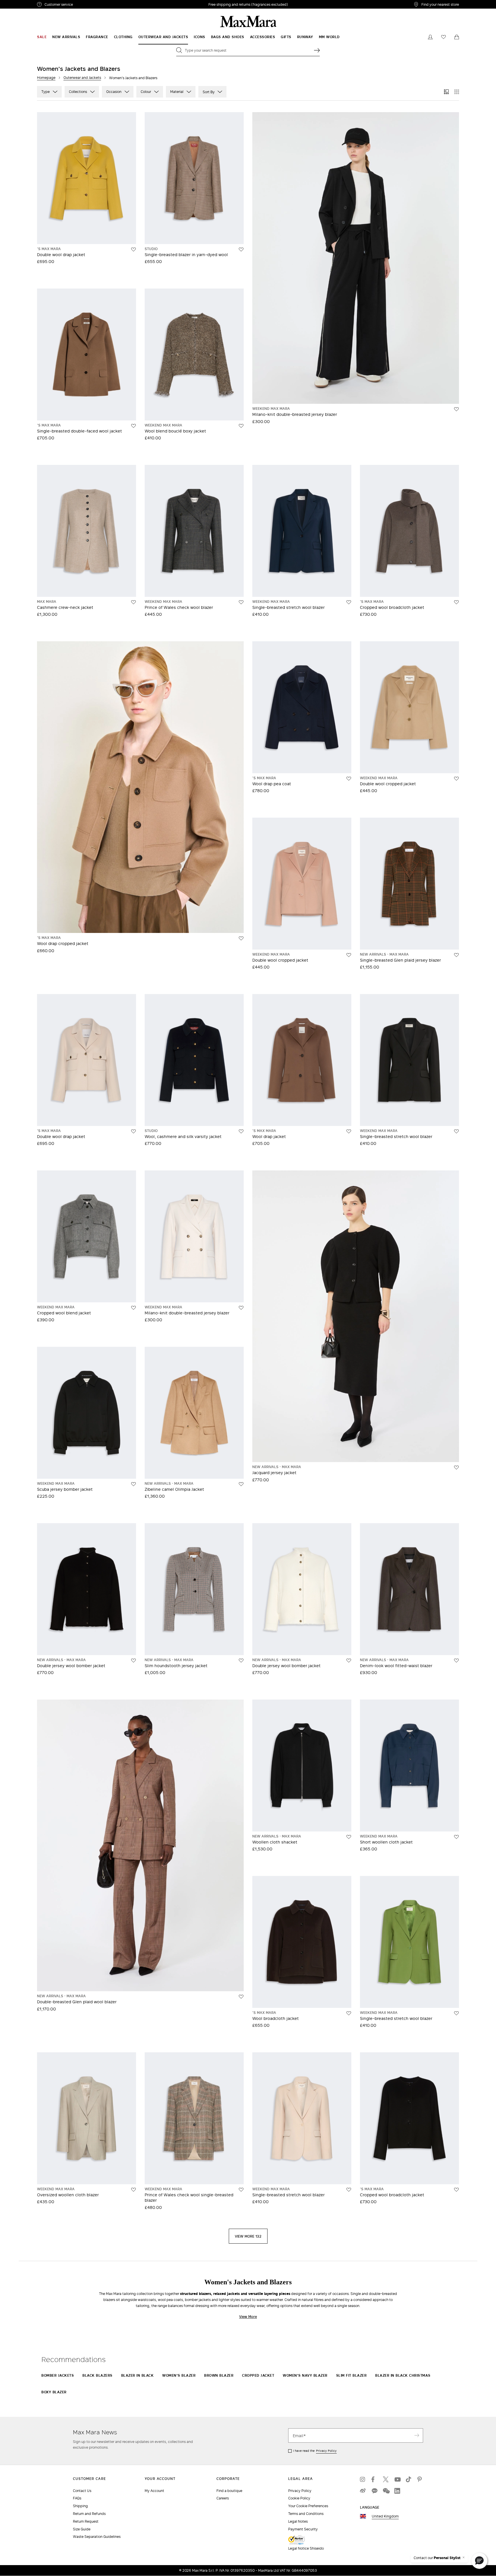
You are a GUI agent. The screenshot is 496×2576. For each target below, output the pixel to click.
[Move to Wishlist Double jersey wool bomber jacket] (133, 1661)
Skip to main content (22, 3)
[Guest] (430, 37)
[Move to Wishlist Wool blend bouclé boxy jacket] (241, 426)
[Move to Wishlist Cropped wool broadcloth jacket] (456, 602)
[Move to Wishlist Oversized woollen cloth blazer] (133, 2190)
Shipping (80, 2506)
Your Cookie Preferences (308, 2506)
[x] (386, 2479)
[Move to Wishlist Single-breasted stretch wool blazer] (349, 602)
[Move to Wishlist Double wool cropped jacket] (456, 779)
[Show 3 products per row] (446, 92)
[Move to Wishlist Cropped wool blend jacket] (133, 1308)
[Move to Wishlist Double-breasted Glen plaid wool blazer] (241, 1997)
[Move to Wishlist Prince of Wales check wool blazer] (241, 602)
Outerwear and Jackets (82, 78)
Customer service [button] (84, 5)
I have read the (315, 2451)
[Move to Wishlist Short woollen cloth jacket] (456, 1837)
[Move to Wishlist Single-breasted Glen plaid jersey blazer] (456, 955)
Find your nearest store (440, 4)
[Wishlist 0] (443, 37)
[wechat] (386, 2491)
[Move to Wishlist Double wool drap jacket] (133, 250)
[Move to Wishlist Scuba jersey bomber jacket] (133, 1484)
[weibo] (363, 2491)
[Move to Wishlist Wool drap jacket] (349, 1131)
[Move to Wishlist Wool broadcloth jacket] (349, 2013)
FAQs (77, 2498)
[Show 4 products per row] (457, 92)
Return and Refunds (89, 2514)
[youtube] (397, 2479)
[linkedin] (397, 2491)
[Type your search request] (317, 50)
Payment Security (303, 2529)
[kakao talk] (374, 2491)
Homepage (46, 78)
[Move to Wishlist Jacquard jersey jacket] (456, 1468)
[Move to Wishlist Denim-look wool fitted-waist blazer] (456, 1661)
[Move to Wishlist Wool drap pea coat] (349, 779)
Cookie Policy (299, 2498)
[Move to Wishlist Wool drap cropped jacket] (241, 938)
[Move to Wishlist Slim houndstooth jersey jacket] (241, 1661)
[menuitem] (42, 37)
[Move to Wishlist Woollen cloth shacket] (349, 1837)
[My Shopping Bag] (457, 37)
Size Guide (82, 2529)
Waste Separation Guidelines (97, 2537)
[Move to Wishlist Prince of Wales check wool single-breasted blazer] (241, 2190)
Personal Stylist (447, 2558)
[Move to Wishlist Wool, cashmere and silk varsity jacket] (241, 1131)
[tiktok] (409, 2479)
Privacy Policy (326, 2451)
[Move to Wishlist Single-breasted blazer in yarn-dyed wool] (241, 250)
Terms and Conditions (306, 2514)
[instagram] (363, 2479)
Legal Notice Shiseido (306, 2548)
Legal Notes (298, 2521)
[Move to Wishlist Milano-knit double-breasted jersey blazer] (456, 409)
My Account (154, 2491)
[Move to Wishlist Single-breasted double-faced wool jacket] (133, 426)
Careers (223, 2498)
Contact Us (82, 2491)
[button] (479, 2561)
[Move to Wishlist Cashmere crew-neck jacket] (133, 602)
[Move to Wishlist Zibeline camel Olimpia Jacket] (241, 1484)
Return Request (86, 2521)
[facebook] (374, 2479)
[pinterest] (420, 2479)
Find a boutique (229, 2491)
